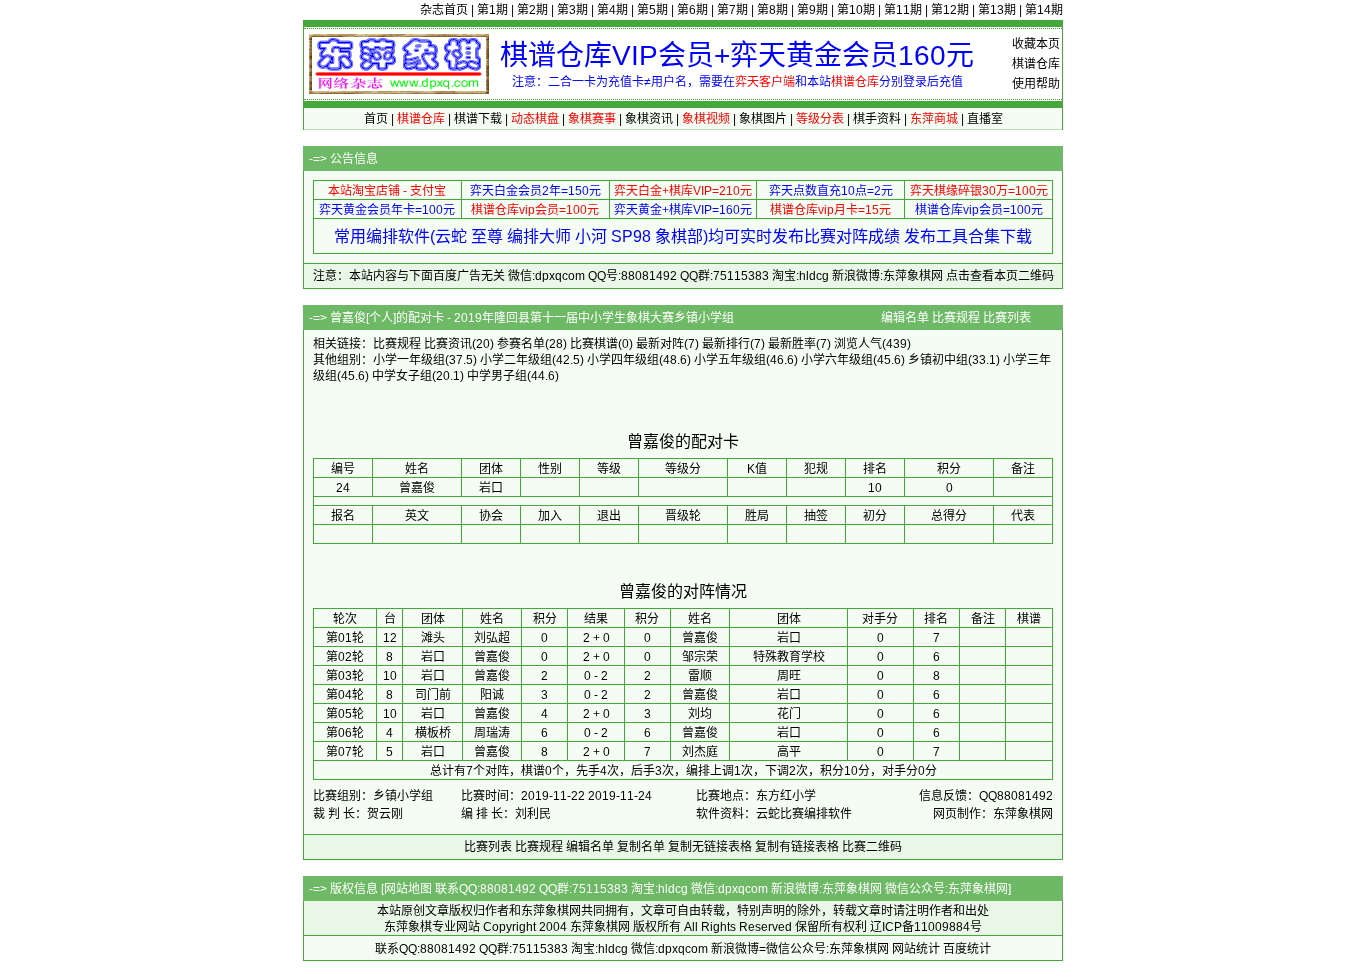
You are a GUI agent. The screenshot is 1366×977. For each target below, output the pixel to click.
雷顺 (700, 676)
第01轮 (345, 638)
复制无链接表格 (710, 847)
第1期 (492, 10)
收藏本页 (1036, 44)
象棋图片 (763, 119)
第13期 (997, 10)
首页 (376, 119)
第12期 (950, 10)
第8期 (772, 10)
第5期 (652, 10)
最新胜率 (792, 344)
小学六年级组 (837, 360)
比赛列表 (1007, 318)
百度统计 (967, 949)
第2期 (532, 10)
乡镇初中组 (938, 360)
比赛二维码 (872, 847)
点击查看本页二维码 (1000, 276)
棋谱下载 (478, 119)
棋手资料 (877, 119)
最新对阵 (660, 344)
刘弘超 (492, 638)
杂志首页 (444, 10)
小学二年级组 (516, 360)
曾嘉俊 (700, 638)
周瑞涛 (492, 733)
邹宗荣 (700, 657)
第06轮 (345, 733)
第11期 (903, 10)
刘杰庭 (700, 752)
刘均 (700, 714)
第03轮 (345, 676)
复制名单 (641, 847)
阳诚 (492, 695)
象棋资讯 (649, 119)
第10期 (856, 10)
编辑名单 (905, 318)
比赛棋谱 (594, 344)
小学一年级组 (409, 360)
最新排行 (726, 344)
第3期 (572, 10)
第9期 (812, 10)
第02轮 (345, 657)
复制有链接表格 (797, 847)
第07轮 (345, 752)
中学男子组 (497, 376)
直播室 (985, 119)
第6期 (692, 10)
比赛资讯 (448, 344)
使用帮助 (1036, 84)
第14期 (1044, 10)
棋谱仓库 (1036, 64)
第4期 (612, 10)
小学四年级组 (623, 360)
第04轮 (345, 695)
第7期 (732, 10)
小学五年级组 (730, 360)
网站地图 (408, 889)
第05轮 (345, 714)
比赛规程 (956, 318)
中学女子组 (402, 376)
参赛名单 (521, 344)
